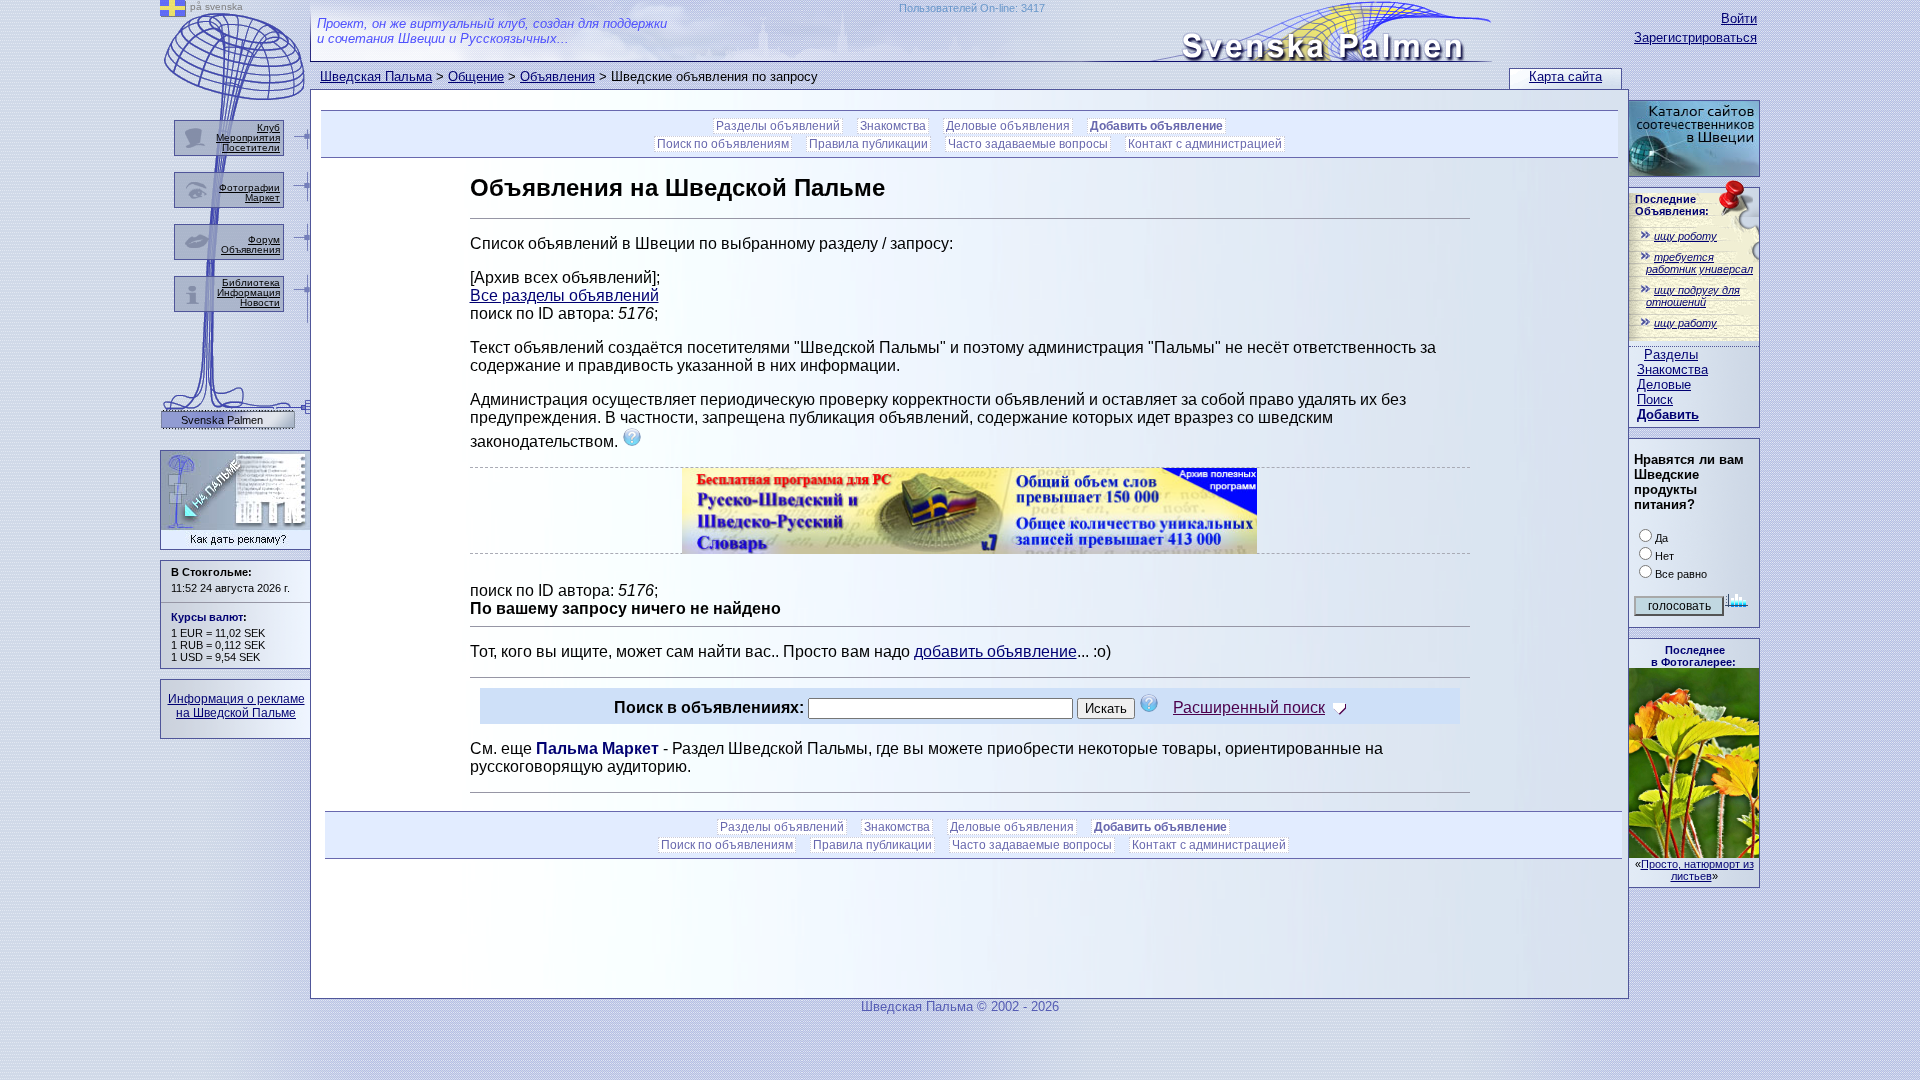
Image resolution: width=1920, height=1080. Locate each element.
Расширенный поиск (1249, 707)
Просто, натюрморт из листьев (1697, 870)
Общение (476, 76)
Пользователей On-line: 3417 (972, 8)
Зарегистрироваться (1695, 37)
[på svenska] (173, 11)
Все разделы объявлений (564, 295)
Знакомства (1672, 369)
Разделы (1671, 354)
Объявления (557, 76)
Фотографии (249, 187)
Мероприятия (248, 137)
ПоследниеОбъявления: (1672, 205)
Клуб (268, 127)
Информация (248, 292)
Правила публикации (868, 144)
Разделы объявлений (778, 126)
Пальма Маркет (597, 748)
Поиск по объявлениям (723, 144)
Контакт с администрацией (1205, 144)
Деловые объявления (1008, 126)
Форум (264, 239)
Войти (1739, 18)
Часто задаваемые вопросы (1028, 144)
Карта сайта (1565, 76)
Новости (260, 302)
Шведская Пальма (376, 76)
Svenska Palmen (222, 420)
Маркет (262, 197)
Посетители (251, 147)
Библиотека (251, 282)
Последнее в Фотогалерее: (1693, 656)
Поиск (1655, 399)
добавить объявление (995, 651)
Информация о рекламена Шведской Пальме (236, 706)
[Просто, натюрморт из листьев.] (1694, 852)
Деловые (1664, 384)
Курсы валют (207, 617)
